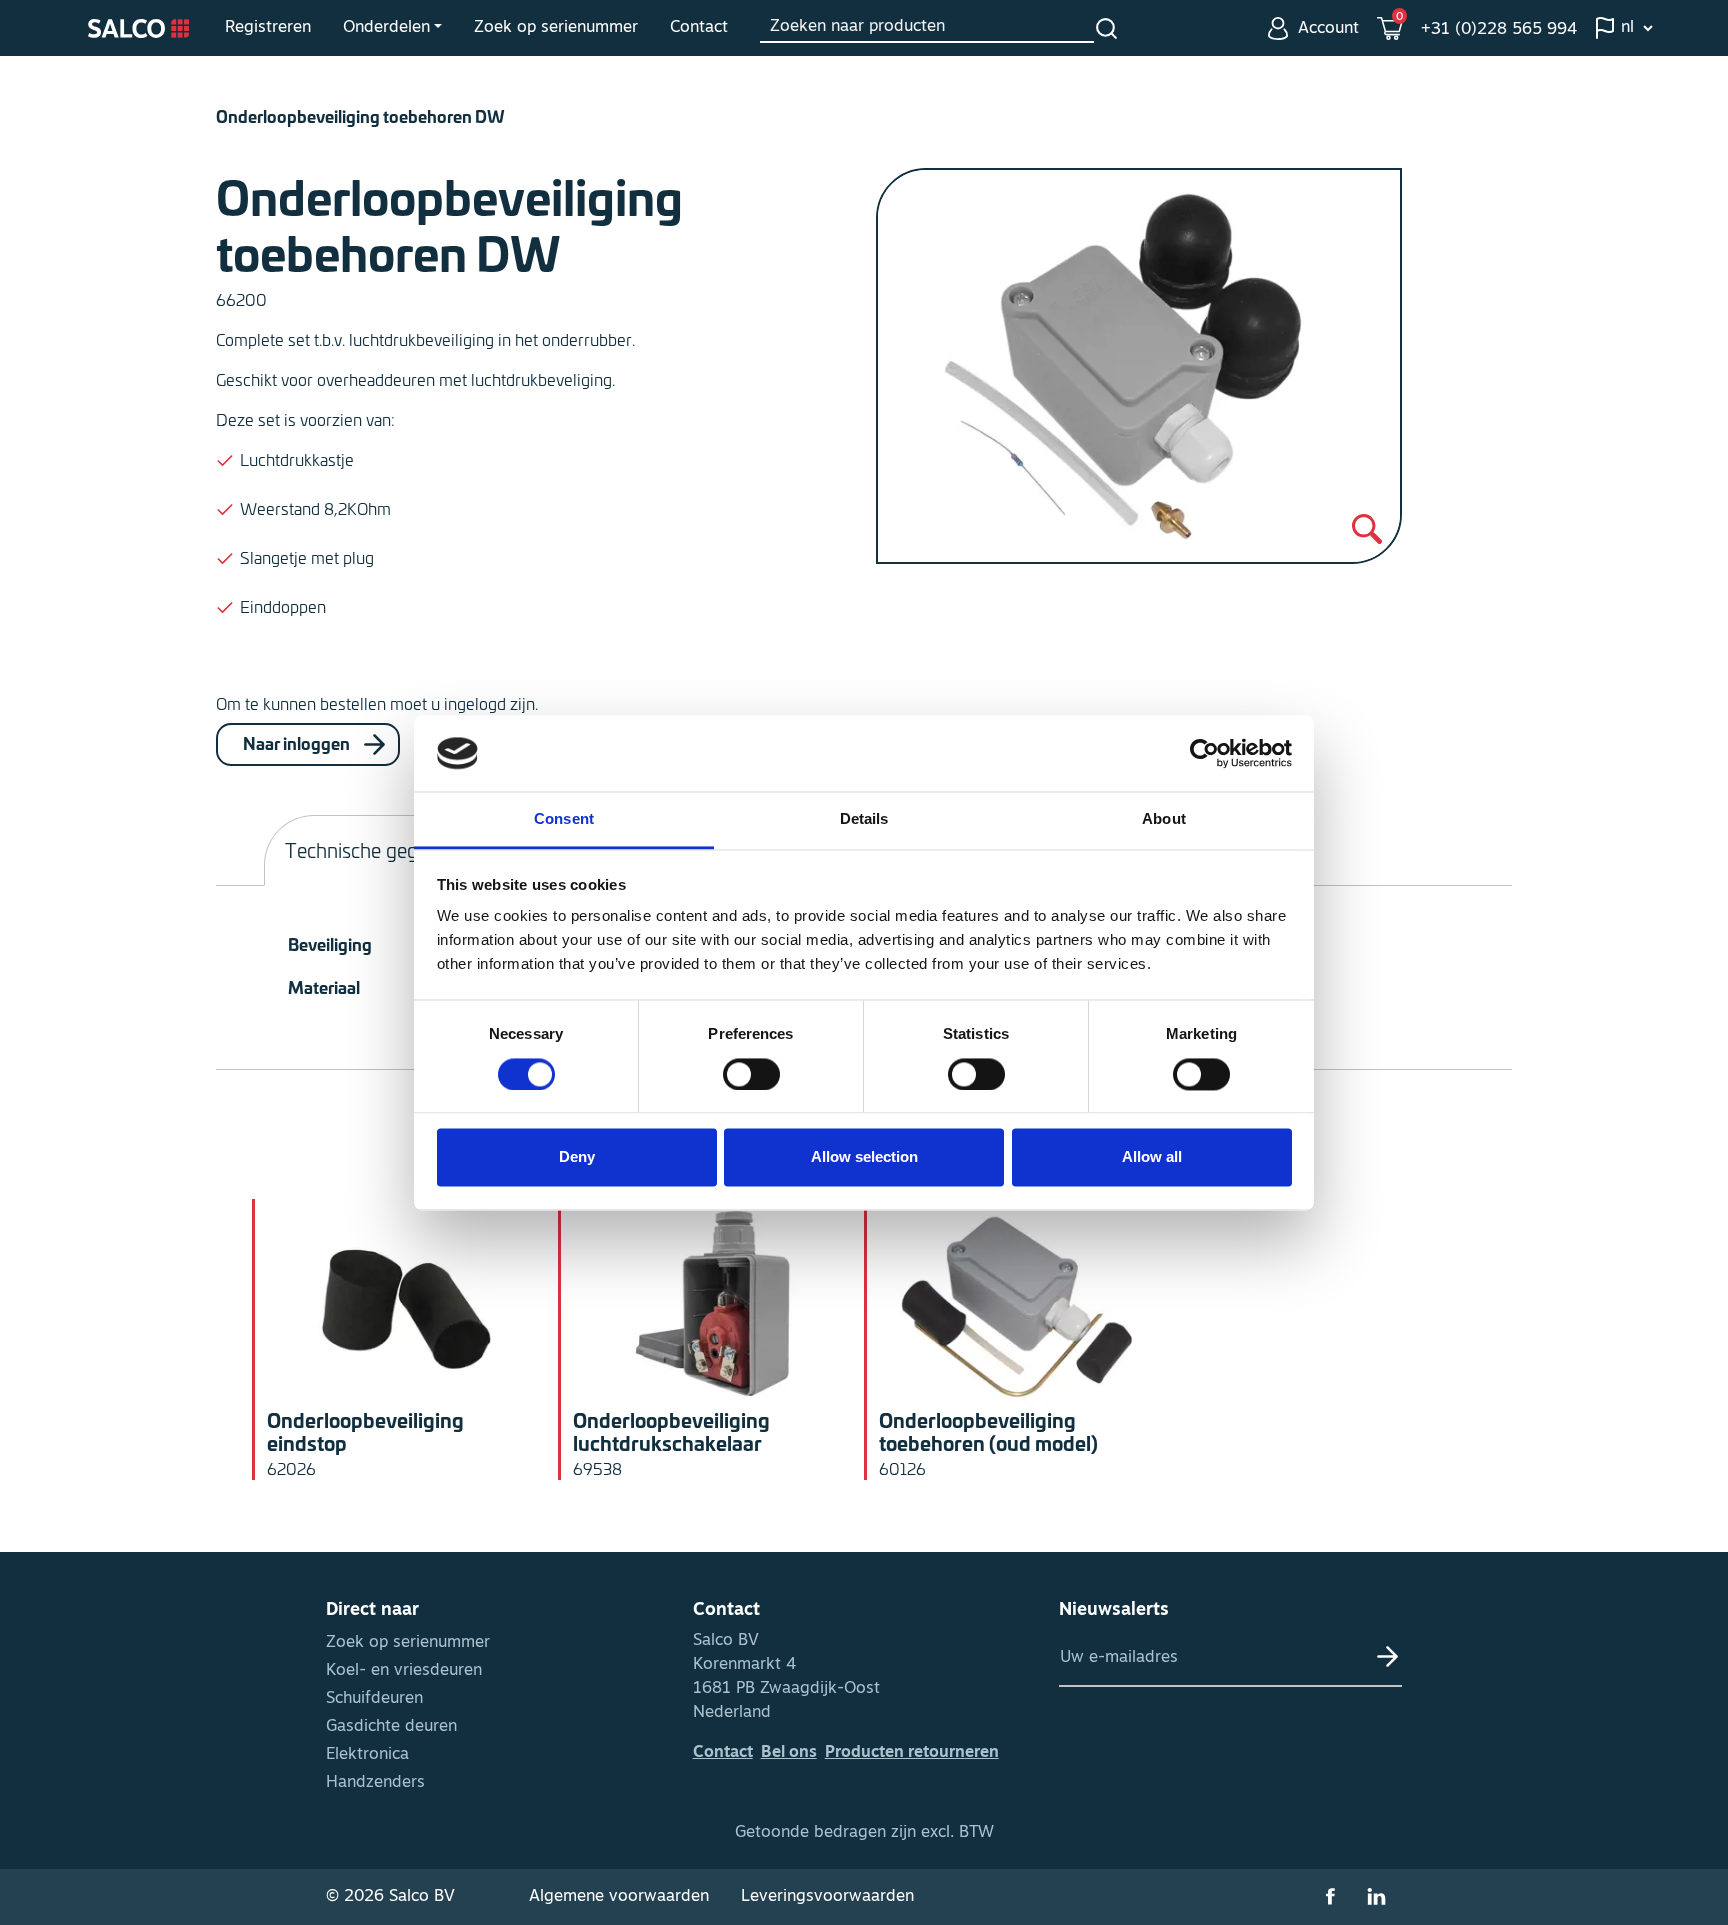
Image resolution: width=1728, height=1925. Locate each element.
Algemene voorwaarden (619, 1897)
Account (1328, 29)
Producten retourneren (912, 1753)
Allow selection (864, 1157)
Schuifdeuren (374, 1699)
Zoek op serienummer (556, 28)
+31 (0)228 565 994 (1499, 30)
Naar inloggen (298, 741)
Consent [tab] (564, 819)
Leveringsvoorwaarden (827, 1897)
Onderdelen (386, 28)
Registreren (268, 28)
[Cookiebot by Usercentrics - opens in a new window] (1204, 753)
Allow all (1152, 1157)
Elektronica (367, 1755)
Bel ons (789, 1753)
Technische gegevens (376, 850)
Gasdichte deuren (391, 1727)
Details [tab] (864, 819)
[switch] (751, 1074)
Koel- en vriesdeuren (404, 1671)
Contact (699, 28)
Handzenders (375, 1783)
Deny (577, 1157)
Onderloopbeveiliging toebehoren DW (360, 115)
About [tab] (1164, 819)
